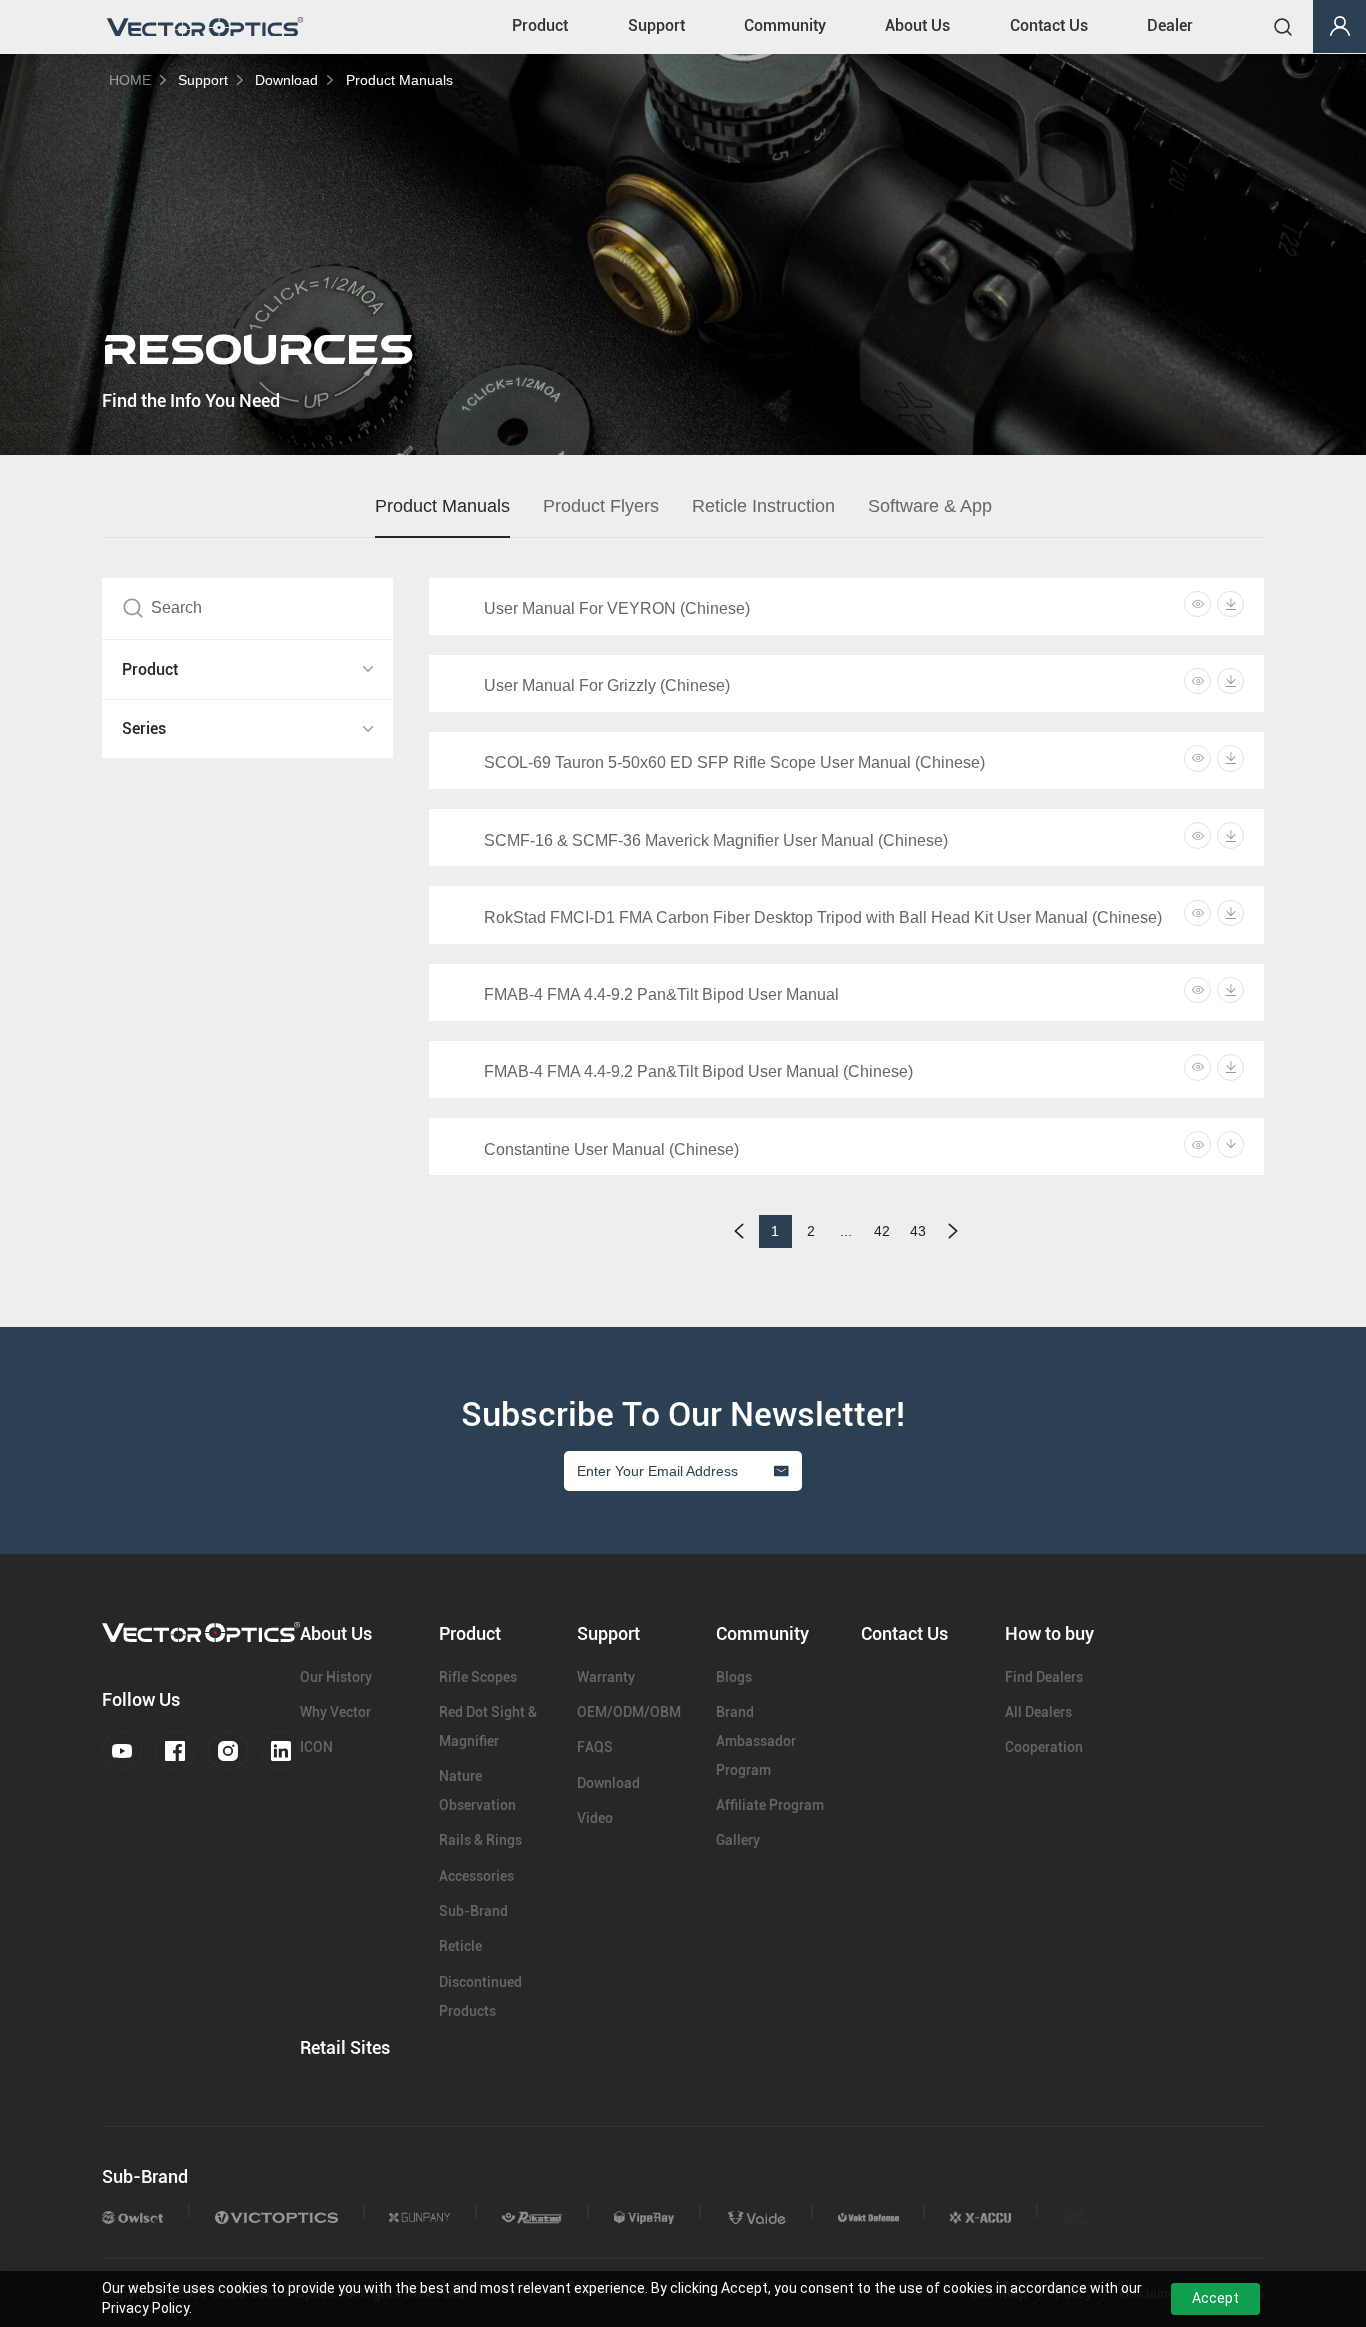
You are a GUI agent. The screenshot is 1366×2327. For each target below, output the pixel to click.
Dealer (1170, 25)
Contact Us (1049, 25)
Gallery (738, 1840)
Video (595, 1818)
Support (656, 25)
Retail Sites (345, 2047)
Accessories (476, 1876)
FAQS (595, 1747)
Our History (336, 1677)
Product (540, 25)
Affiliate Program (770, 1805)
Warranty (606, 1677)
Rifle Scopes (478, 1677)
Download (286, 80)
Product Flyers (601, 506)
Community (785, 25)
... (846, 1231)
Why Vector (335, 1712)
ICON (316, 1747)
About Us (917, 25)
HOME (130, 80)
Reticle (460, 1946)
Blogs (734, 1677)
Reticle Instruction (763, 506)
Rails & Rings (480, 1840)
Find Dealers (1044, 1677)
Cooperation (1044, 1747)
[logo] (205, 27)
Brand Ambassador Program (756, 1741)
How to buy (1049, 1633)
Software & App (930, 506)
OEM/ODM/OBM (629, 1712)
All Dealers (1038, 1712)
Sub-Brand (473, 1911)
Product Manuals (399, 80)
